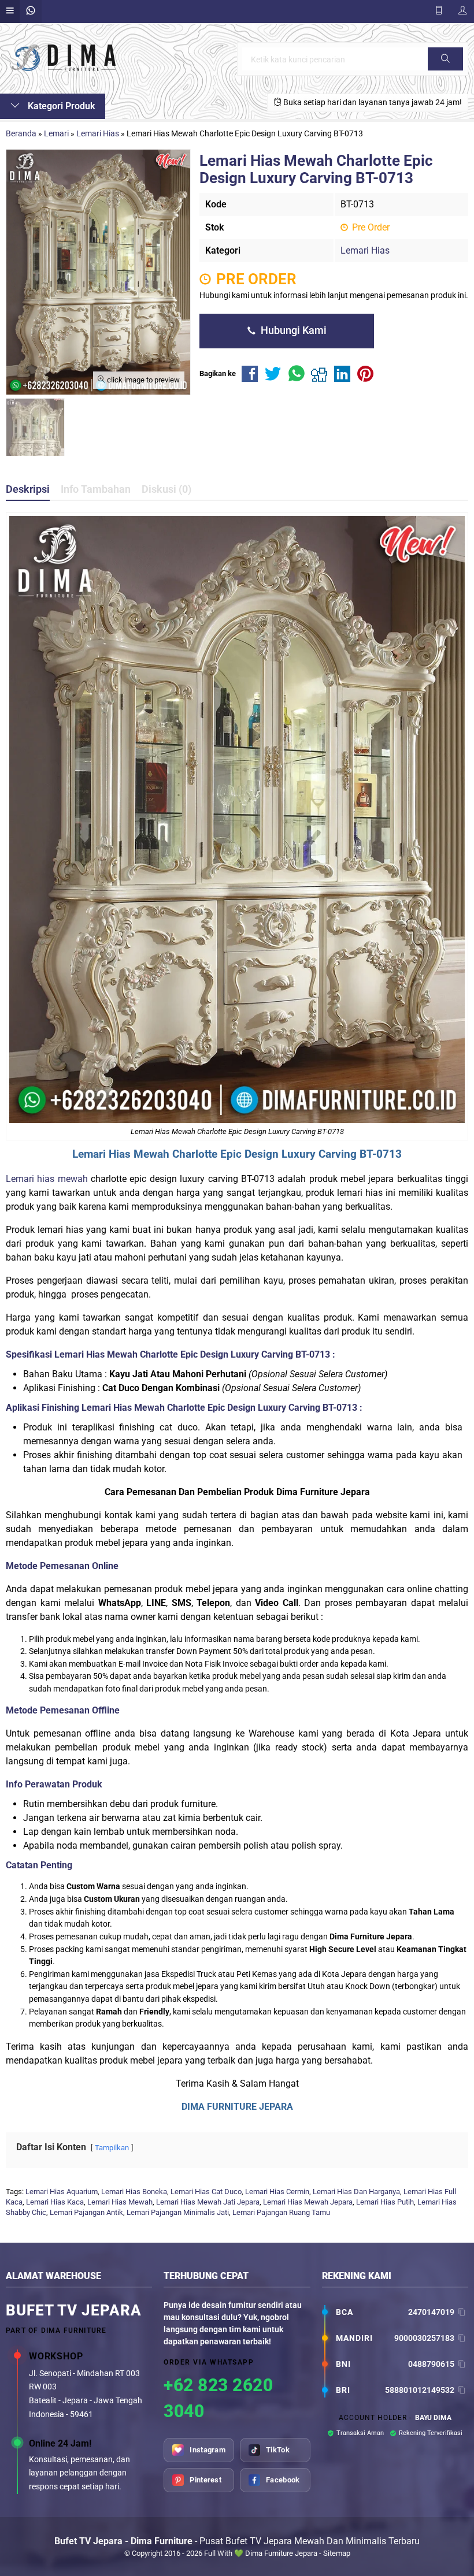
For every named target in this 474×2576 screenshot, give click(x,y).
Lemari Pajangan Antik (86, 2212)
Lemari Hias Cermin (277, 2192)
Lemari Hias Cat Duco (206, 2192)
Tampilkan (112, 2148)
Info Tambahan (96, 489)
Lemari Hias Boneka (134, 2192)
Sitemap (337, 2553)
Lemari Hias (365, 250)
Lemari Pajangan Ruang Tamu (281, 2212)
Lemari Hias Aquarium (62, 2192)
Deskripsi (28, 489)
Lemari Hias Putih (385, 2202)
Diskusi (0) (166, 489)
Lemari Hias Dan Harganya (356, 2192)
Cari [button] (445, 70)
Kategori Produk (60, 106)
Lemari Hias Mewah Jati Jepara (208, 2202)
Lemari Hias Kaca (55, 2202)
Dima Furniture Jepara (281, 2553)
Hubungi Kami (292, 330)
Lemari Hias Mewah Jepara (308, 2202)
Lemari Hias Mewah (123, 1408)
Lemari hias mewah (47, 1179)
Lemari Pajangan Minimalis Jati (178, 2212)
